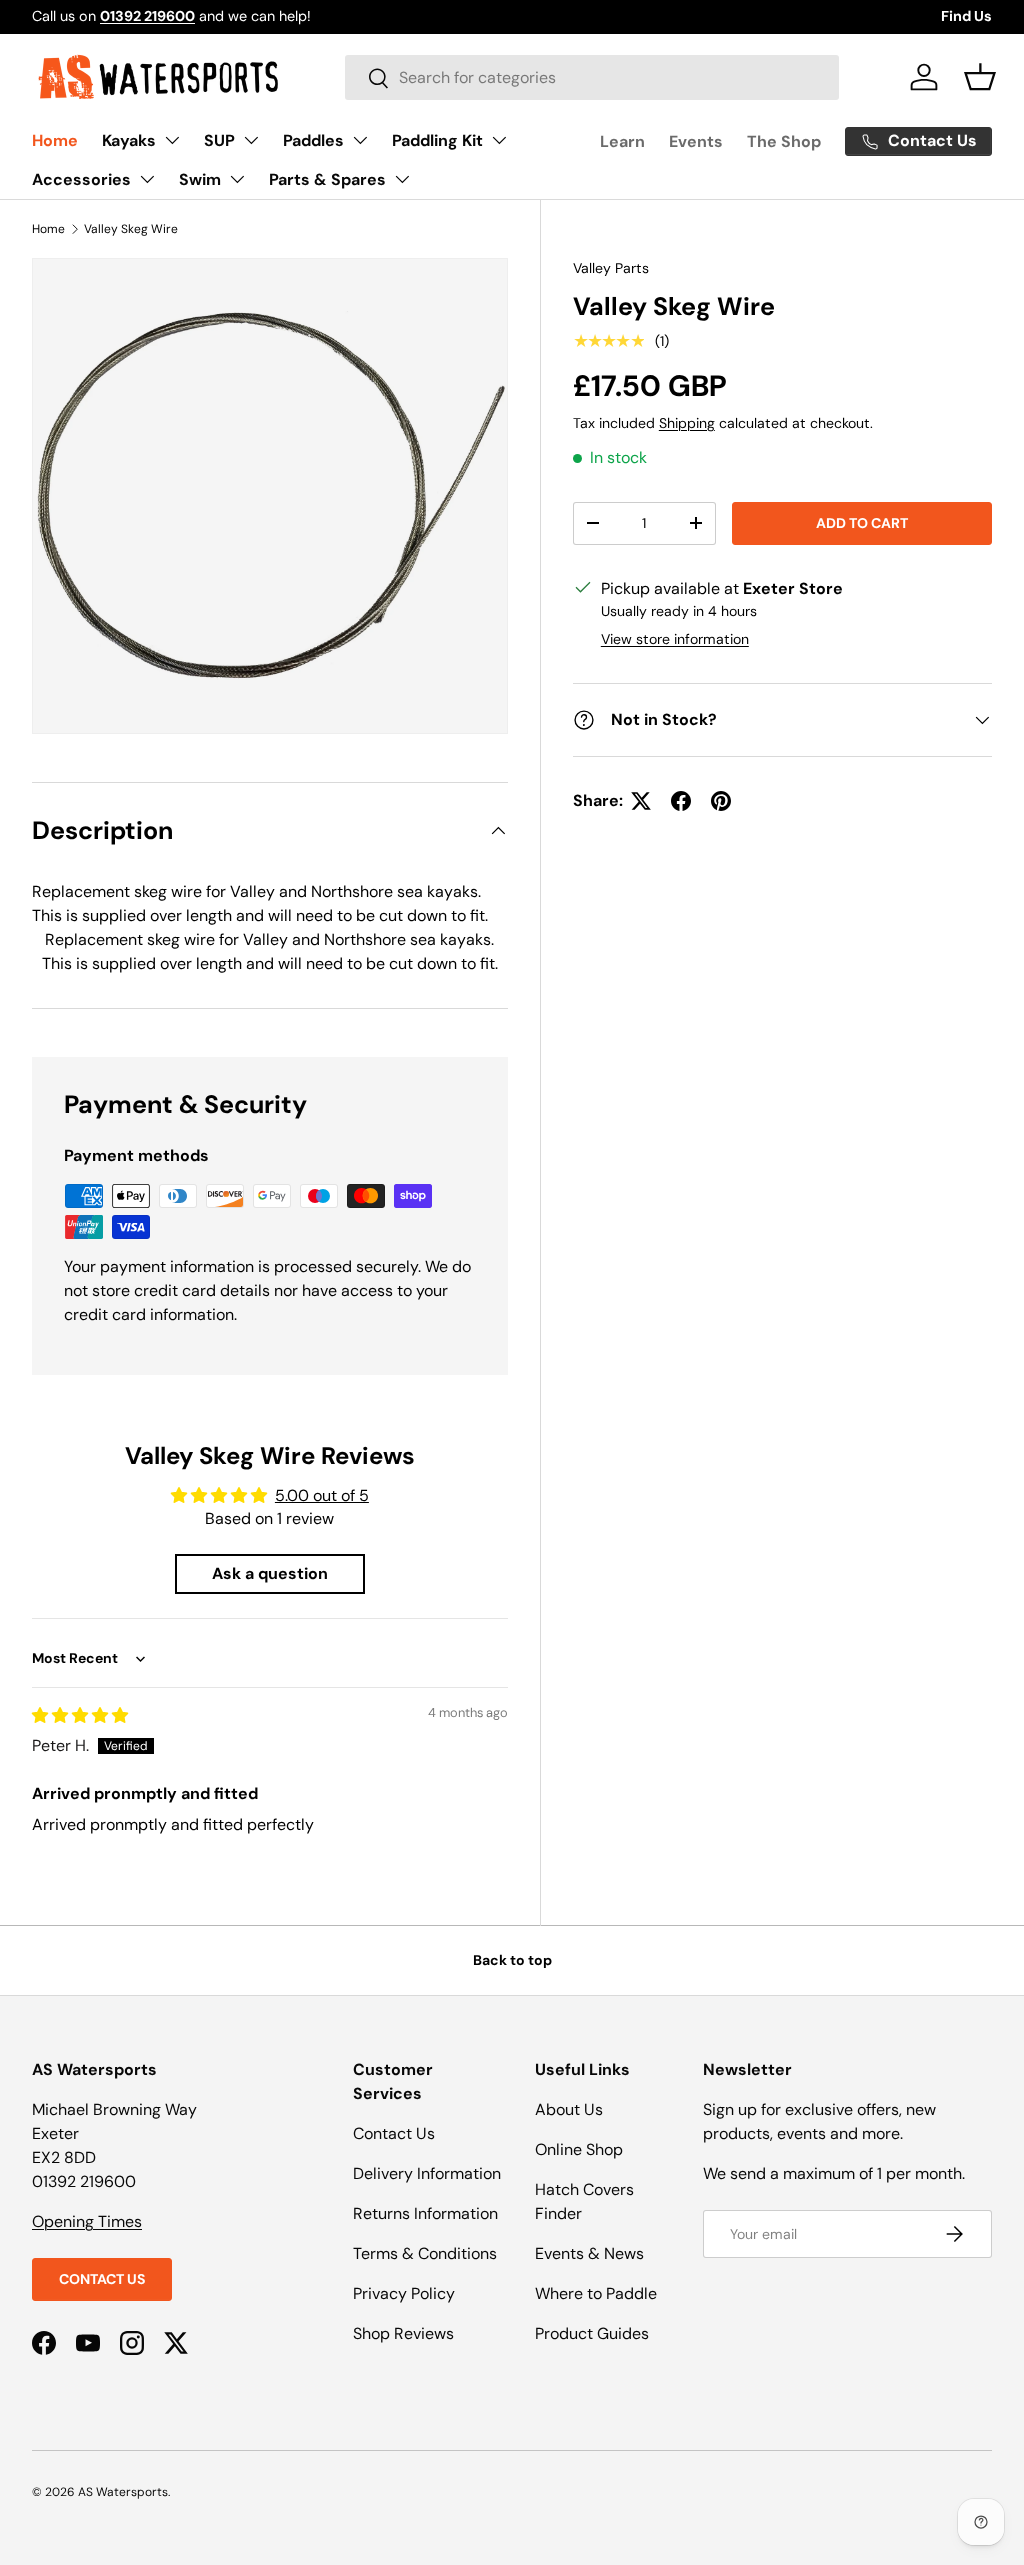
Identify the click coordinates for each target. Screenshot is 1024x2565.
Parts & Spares (327, 179)
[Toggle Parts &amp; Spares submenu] (402, 179)
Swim (200, 179)
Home (55, 140)
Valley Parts (611, 268)
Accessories (81, 179)
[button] (980, 77)
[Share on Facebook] (681, 801)
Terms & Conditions (425, 2253)
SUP (219, 140)
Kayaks (129, 140)
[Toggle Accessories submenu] (147, 179)
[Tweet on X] (641, 801)
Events (696, 141)
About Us (569, 2109)
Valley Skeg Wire (131, 229)
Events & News (589, 2253)
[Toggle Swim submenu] (237, 179)
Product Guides (592, 2333)
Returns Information (425, 2213)
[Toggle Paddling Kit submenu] (499, 140)
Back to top (512, 1960)
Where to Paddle (596, 2293)
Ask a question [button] (270, 1573)
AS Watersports (123, 2492)
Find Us (966, 16)
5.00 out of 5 (322, 1495)
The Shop (784, 141)
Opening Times (87, 2221)
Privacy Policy (404, 2293)
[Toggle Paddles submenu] (360, 140)
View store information (675, 639)
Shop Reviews (403, 2333)
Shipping (687, 423)
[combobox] (592, 77)
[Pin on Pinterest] (721, 801)
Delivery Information (427, 2173)
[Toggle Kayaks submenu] (172, 140)
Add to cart (862, 523)
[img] (80, 1715)
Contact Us (102, 2279)
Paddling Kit (437, 140)
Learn (622, 141)
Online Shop (579, 2149)
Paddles (313, 140)
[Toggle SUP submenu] (251, 140)
